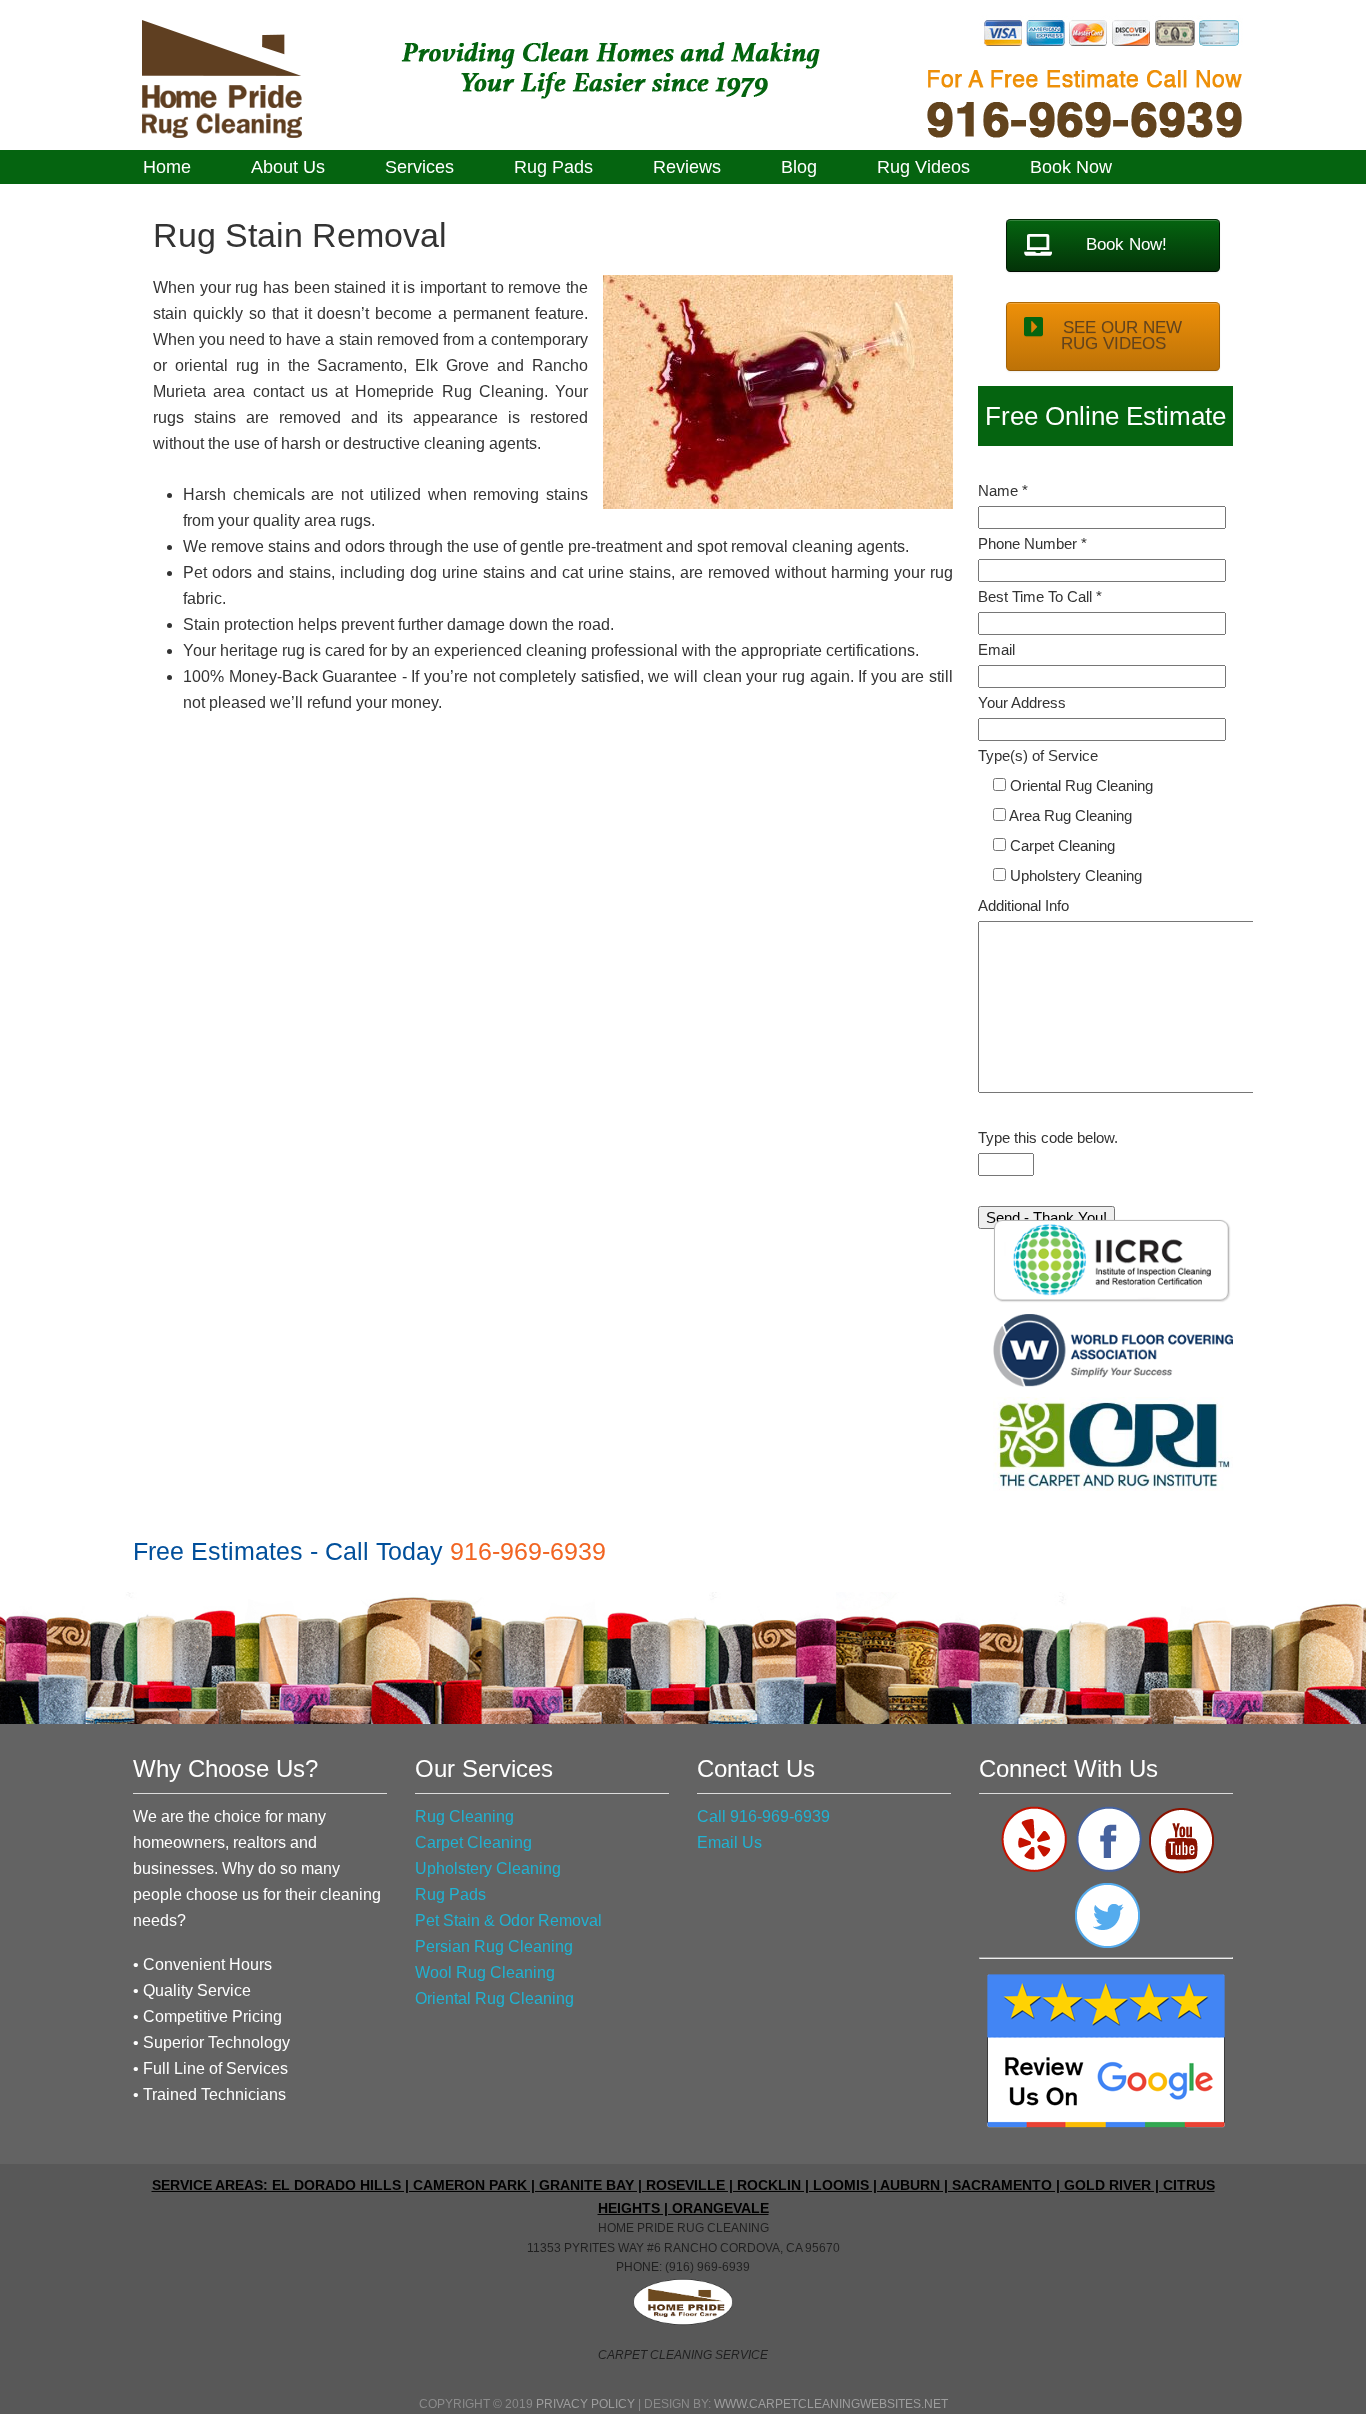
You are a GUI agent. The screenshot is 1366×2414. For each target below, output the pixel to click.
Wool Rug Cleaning (485, 1972)
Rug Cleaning (464, 1816)
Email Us (729, 1842)
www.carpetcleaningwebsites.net (831, 2404)
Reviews (687, 167)
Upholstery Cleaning (488, 1868)
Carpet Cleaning (473, 1842)
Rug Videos (923, 167)
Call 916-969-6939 (763, 1816)
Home (167, 167)
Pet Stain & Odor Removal (508, 1920)
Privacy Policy (585, 2404)
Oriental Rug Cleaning (494, 1998)
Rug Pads (553, 167)
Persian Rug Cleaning (494, 1946)
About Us (288, 167)
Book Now (1071, 167)
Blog (799, 167)
